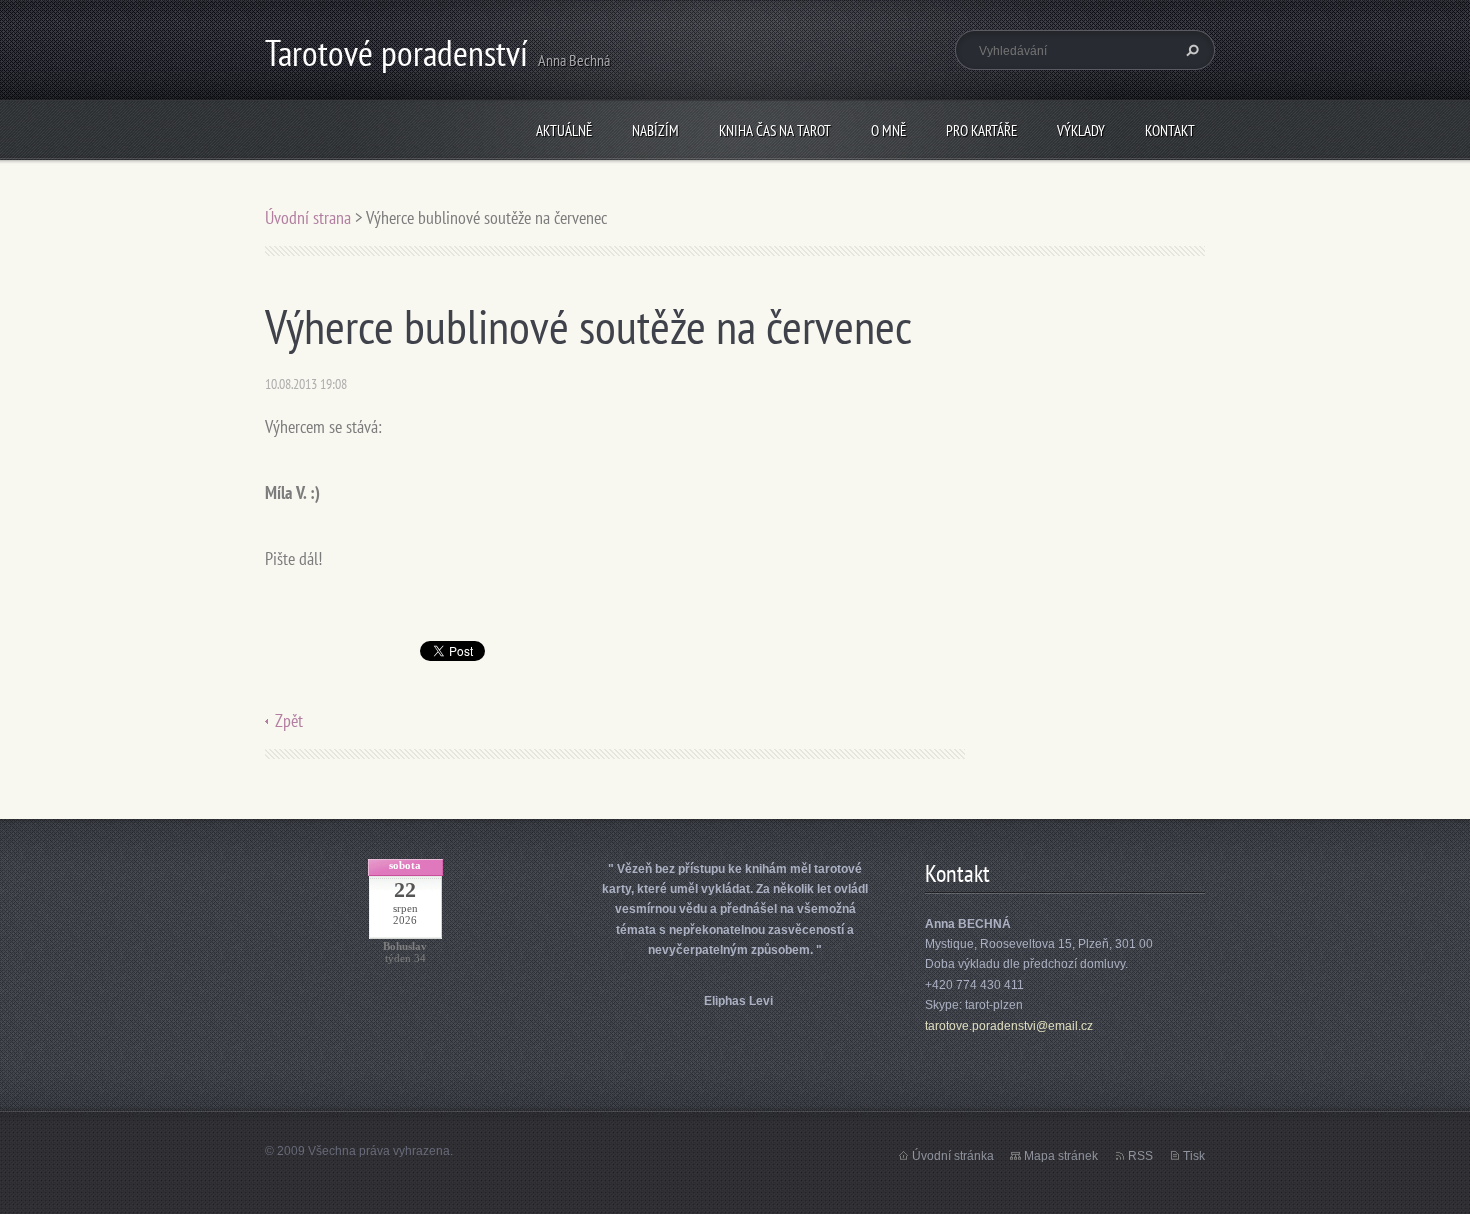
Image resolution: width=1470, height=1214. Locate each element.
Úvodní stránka (953, 1156)
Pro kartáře (981, 130)
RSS (1140, 1156)
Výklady (1081, 130)
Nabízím (655, 130)
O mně (888, 130)
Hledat (1190, 50)
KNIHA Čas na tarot (775, 130)
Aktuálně (564, 130)
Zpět (289, 720)
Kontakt (1170, 130)
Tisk (1194, 1156)
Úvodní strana (310, 217)
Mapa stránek (1061, 1156)
